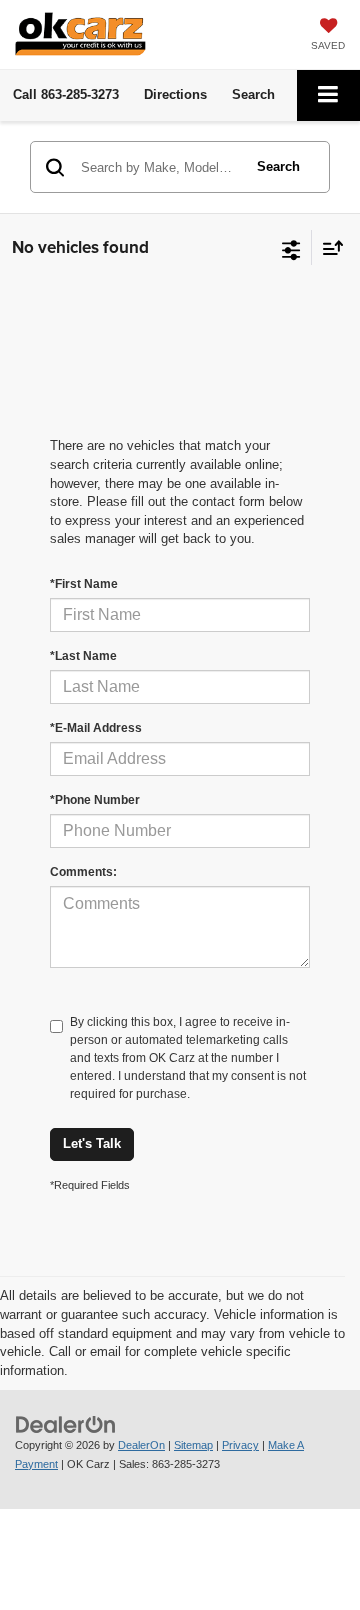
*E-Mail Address (96, 728)
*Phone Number (95, 800)
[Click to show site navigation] (328, 95)
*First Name (84, 584)
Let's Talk (92, 1143)
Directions (175, 94)
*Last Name (83, 656)
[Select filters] (291, 248)
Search (278, 166)
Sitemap (193, 1445)
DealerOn (141, 1445)
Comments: (83, 872)
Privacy (240, 1445)
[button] (66, 94)
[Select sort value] (328, 247)
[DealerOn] (66, 1424)
